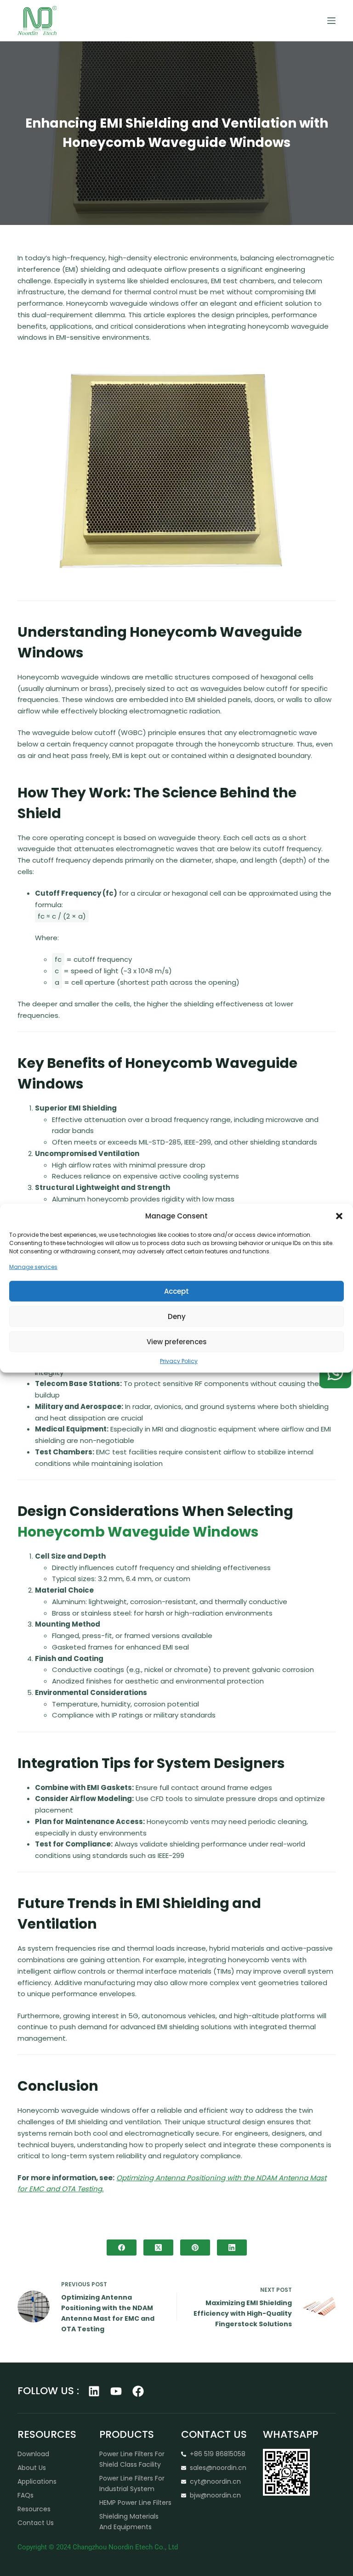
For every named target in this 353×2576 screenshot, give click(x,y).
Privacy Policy (179, 1361)
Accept (176, 1291)
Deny (177, 1316)
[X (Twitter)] (158, 2248)
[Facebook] (122, 2248)
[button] (339, 1216)
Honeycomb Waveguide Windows (138, 1532)
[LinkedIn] (232, 2248)
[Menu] (331, 21)
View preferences (177, 1341)
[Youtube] (116, 2391)
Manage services (33, 1267)
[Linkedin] (94, 2391)
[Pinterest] (195, 2248)
